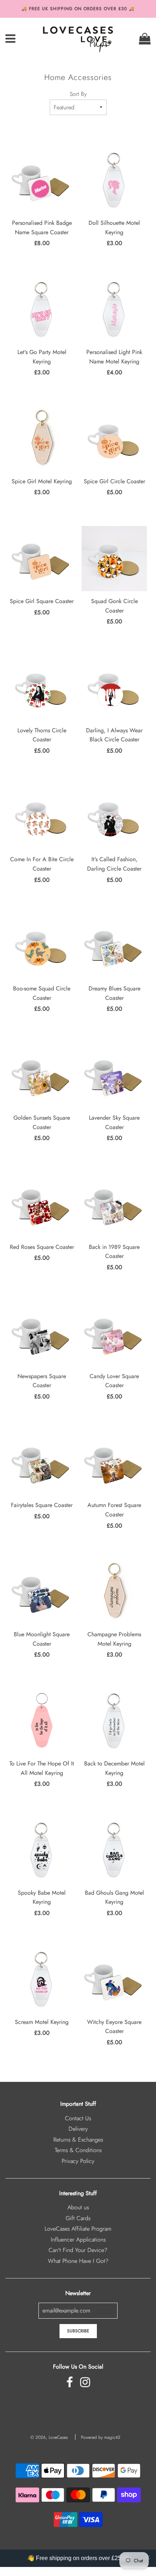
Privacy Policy (78, 2161)
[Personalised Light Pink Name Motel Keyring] (114, 310)
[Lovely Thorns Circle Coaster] (42, 688)
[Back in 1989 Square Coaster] (114, 1204)
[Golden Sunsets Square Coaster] (42, 1075)
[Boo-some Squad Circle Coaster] (42, 946)
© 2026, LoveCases (49, 2437)
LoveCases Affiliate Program (78, 2229)
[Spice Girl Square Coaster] (42, 559)
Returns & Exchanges (78, 2140)
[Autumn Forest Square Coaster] (114, 1462)
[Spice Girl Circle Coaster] (114, 439)
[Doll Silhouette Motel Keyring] (114, 180)
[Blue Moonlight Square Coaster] (42, 1592)
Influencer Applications (78, 2240)
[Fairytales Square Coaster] (42, 1462)
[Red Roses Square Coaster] (42, 1204)
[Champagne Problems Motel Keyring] (114, 1592)
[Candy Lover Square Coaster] (114, 1334)
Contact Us (78, 2118)
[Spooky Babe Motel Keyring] (42, 1850)
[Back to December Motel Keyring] (114, 1721)
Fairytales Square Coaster (42, 1505)
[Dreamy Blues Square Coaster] (114, 946)
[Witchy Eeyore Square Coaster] (114, 1979)
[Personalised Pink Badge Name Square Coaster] (42, 180)
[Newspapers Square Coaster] (42, 1334)
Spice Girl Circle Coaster (114, 481)
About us (78, 2207)
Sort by (78, 94)
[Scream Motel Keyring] (42, 1979)
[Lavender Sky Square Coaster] (114, 1075)
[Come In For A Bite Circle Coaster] (42, 817)
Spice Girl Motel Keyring (42, 481)
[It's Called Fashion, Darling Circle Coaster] (114, 817)
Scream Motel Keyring (42, 2022)
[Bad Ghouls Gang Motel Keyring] (114, 1850)
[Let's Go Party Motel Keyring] (42, 310)
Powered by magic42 (101, 2437)
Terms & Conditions (78, 2150)
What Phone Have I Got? (78, 2261)
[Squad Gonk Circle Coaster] (114, 559)
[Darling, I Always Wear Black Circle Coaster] (114, 688)
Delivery (78, 2129)
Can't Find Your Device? (78, 2250)
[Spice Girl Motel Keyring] (42, 439)
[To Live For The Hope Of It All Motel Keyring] (42, 1721)
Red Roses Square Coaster (42, 1247)
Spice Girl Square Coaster (42, 601)
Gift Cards (78, 2218)
